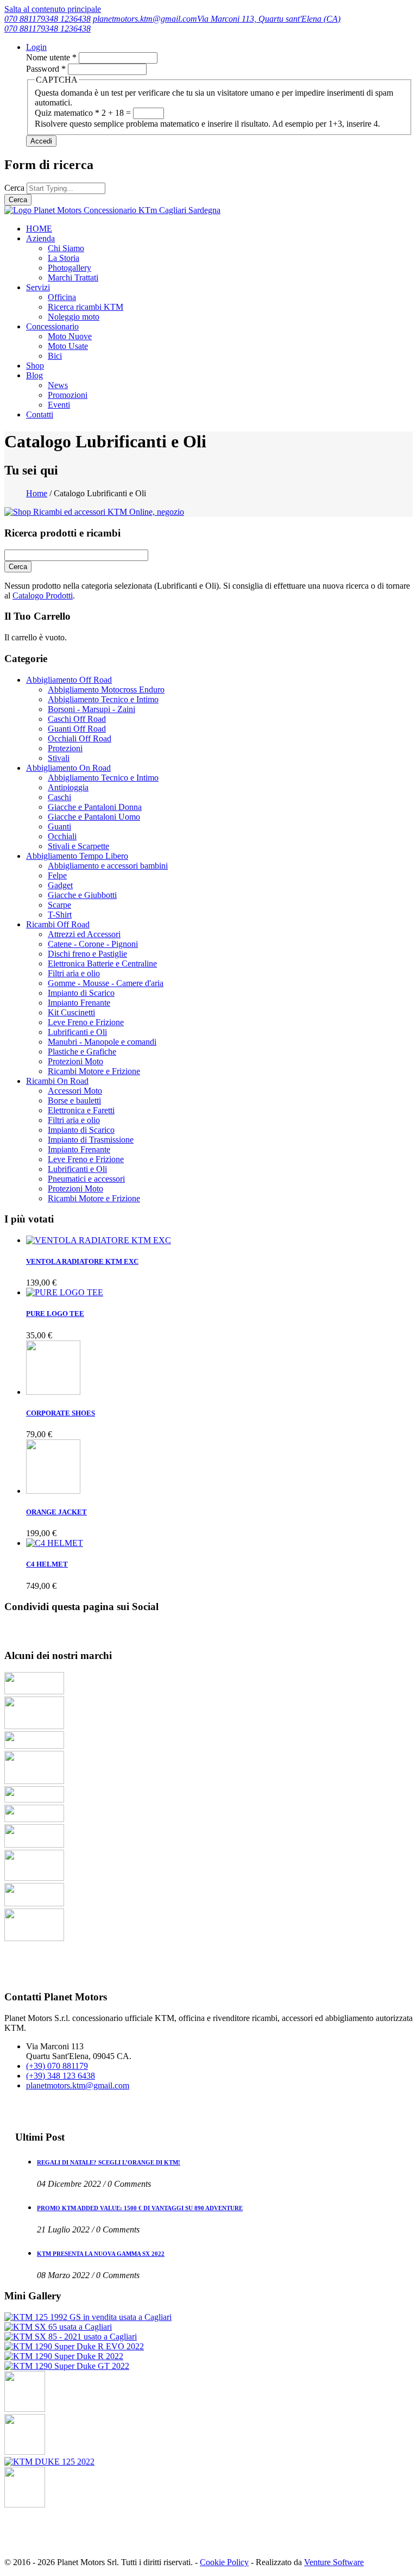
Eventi (59, 405)
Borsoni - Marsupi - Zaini (91, 709)
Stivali (59, 758)
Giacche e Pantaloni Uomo (94, 817)
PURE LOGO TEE (55, 1314)
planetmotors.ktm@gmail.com (145, 19)
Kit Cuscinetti (71, 1012)
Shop (35, 366)
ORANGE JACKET (56, 1512)
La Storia (64, 258)
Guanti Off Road (77, 729)
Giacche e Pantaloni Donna (95, 807)
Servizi (38, 287)
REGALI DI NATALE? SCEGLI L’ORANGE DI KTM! (109, 2162)
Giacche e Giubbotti (82, 895)
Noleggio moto (74, 317)
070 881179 (25, 19)
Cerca (15, 188)
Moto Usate (68, 346)
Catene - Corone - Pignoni (93, 944)
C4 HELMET (47, 1564)
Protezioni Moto (75, 1061)
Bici (55, 356)
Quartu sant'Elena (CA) (299, 19)
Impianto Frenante (79, 1003)
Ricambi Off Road (58, 924)
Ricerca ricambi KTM (86, 307)
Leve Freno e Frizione (86, 1022)
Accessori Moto (75, 1091)
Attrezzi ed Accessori (84, 934)
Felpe (57, 875)
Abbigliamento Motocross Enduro (106, 690)
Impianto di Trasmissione (91, 1140)
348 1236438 (68, 19)
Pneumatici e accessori (86, 1179)
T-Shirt (60, 915)
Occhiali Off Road (80, 738)
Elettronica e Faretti (81, 1110)
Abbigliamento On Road (68, 768)
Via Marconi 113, (228, 19)
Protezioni (65, 748)
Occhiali (62, 836)
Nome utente (51, 57)
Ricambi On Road (57, 1081)
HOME (39, 229)
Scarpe (59, 905)
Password (46, 69)
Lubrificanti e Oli (77, 1032)
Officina (62, 297)
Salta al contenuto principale (53, 9)
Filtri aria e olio (74, 973)
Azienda (40, 238)
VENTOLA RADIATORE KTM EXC (82, 1261)
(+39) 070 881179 (57, 2066)
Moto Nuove (70, 336)
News (58, 385)
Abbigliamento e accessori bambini (108, 866)
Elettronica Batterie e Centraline (102, 963)
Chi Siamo (66, 248)
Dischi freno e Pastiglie (87, 954)
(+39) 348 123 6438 (61, 2076)
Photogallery (69, 268)
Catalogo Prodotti (43, 595)
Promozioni (68, 395)
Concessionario (52, 326)
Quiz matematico (67, 113)
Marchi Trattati (73, 277)
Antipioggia (68, 787)
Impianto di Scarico (81, 993)
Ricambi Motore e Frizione (94, 1071)
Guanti (59, 827)
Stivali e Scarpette (78, 846)
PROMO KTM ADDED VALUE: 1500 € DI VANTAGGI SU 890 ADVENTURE (140, 2208)
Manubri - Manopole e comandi (102, 1042)
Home (37, 493)
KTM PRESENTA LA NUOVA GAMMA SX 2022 (101, 2254)
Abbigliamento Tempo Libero (77, 856)
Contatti (40, 414)
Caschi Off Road (77, 719)
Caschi (59, 797)
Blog (34, 375)
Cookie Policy (224, 2562)
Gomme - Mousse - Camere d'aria (106, 983)
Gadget (60, 885)
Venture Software (334, 2562)
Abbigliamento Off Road (69, 680)
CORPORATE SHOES (61, 1413)
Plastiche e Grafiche (82, 1052)
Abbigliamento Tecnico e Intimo (103, 699)
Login (36, 47)
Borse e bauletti (74, 1100)
